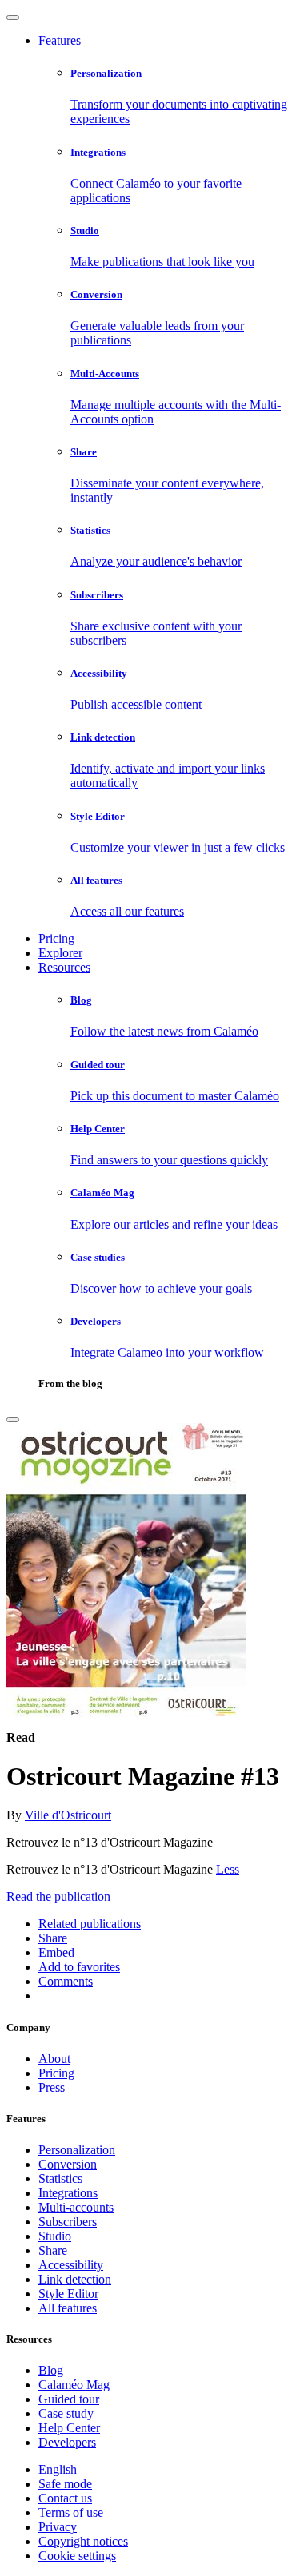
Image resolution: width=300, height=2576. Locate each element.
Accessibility (71, 2265)
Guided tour (69, 2399)
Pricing (56, 938)
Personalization (77, 2150)
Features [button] (60, 40)
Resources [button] (64, 967)
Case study (66, 2413)
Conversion (68, 2164)
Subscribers (68, 2222)
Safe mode (65, 2484)
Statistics (60, 2178)
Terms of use (71, 2512)
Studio (55, 2236)
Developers (67, 2442)
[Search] (13, 1420)
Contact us (65, 2498)
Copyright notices (83, 2541)
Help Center (69, 2428)
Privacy (58, 2527)
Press (52, 2087)
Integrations (68, 2193)
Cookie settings (77, 2556)
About (54, 2059)
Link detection (75, 2279)
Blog (51, 2370)
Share (53, 2250)
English (58, 2469)
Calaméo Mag (74, 2385)
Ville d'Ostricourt (68, 1815)
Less (228, 1869)
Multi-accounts (76, 2207)
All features (68, 2308)
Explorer (60, 953)
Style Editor (68, 2294)
